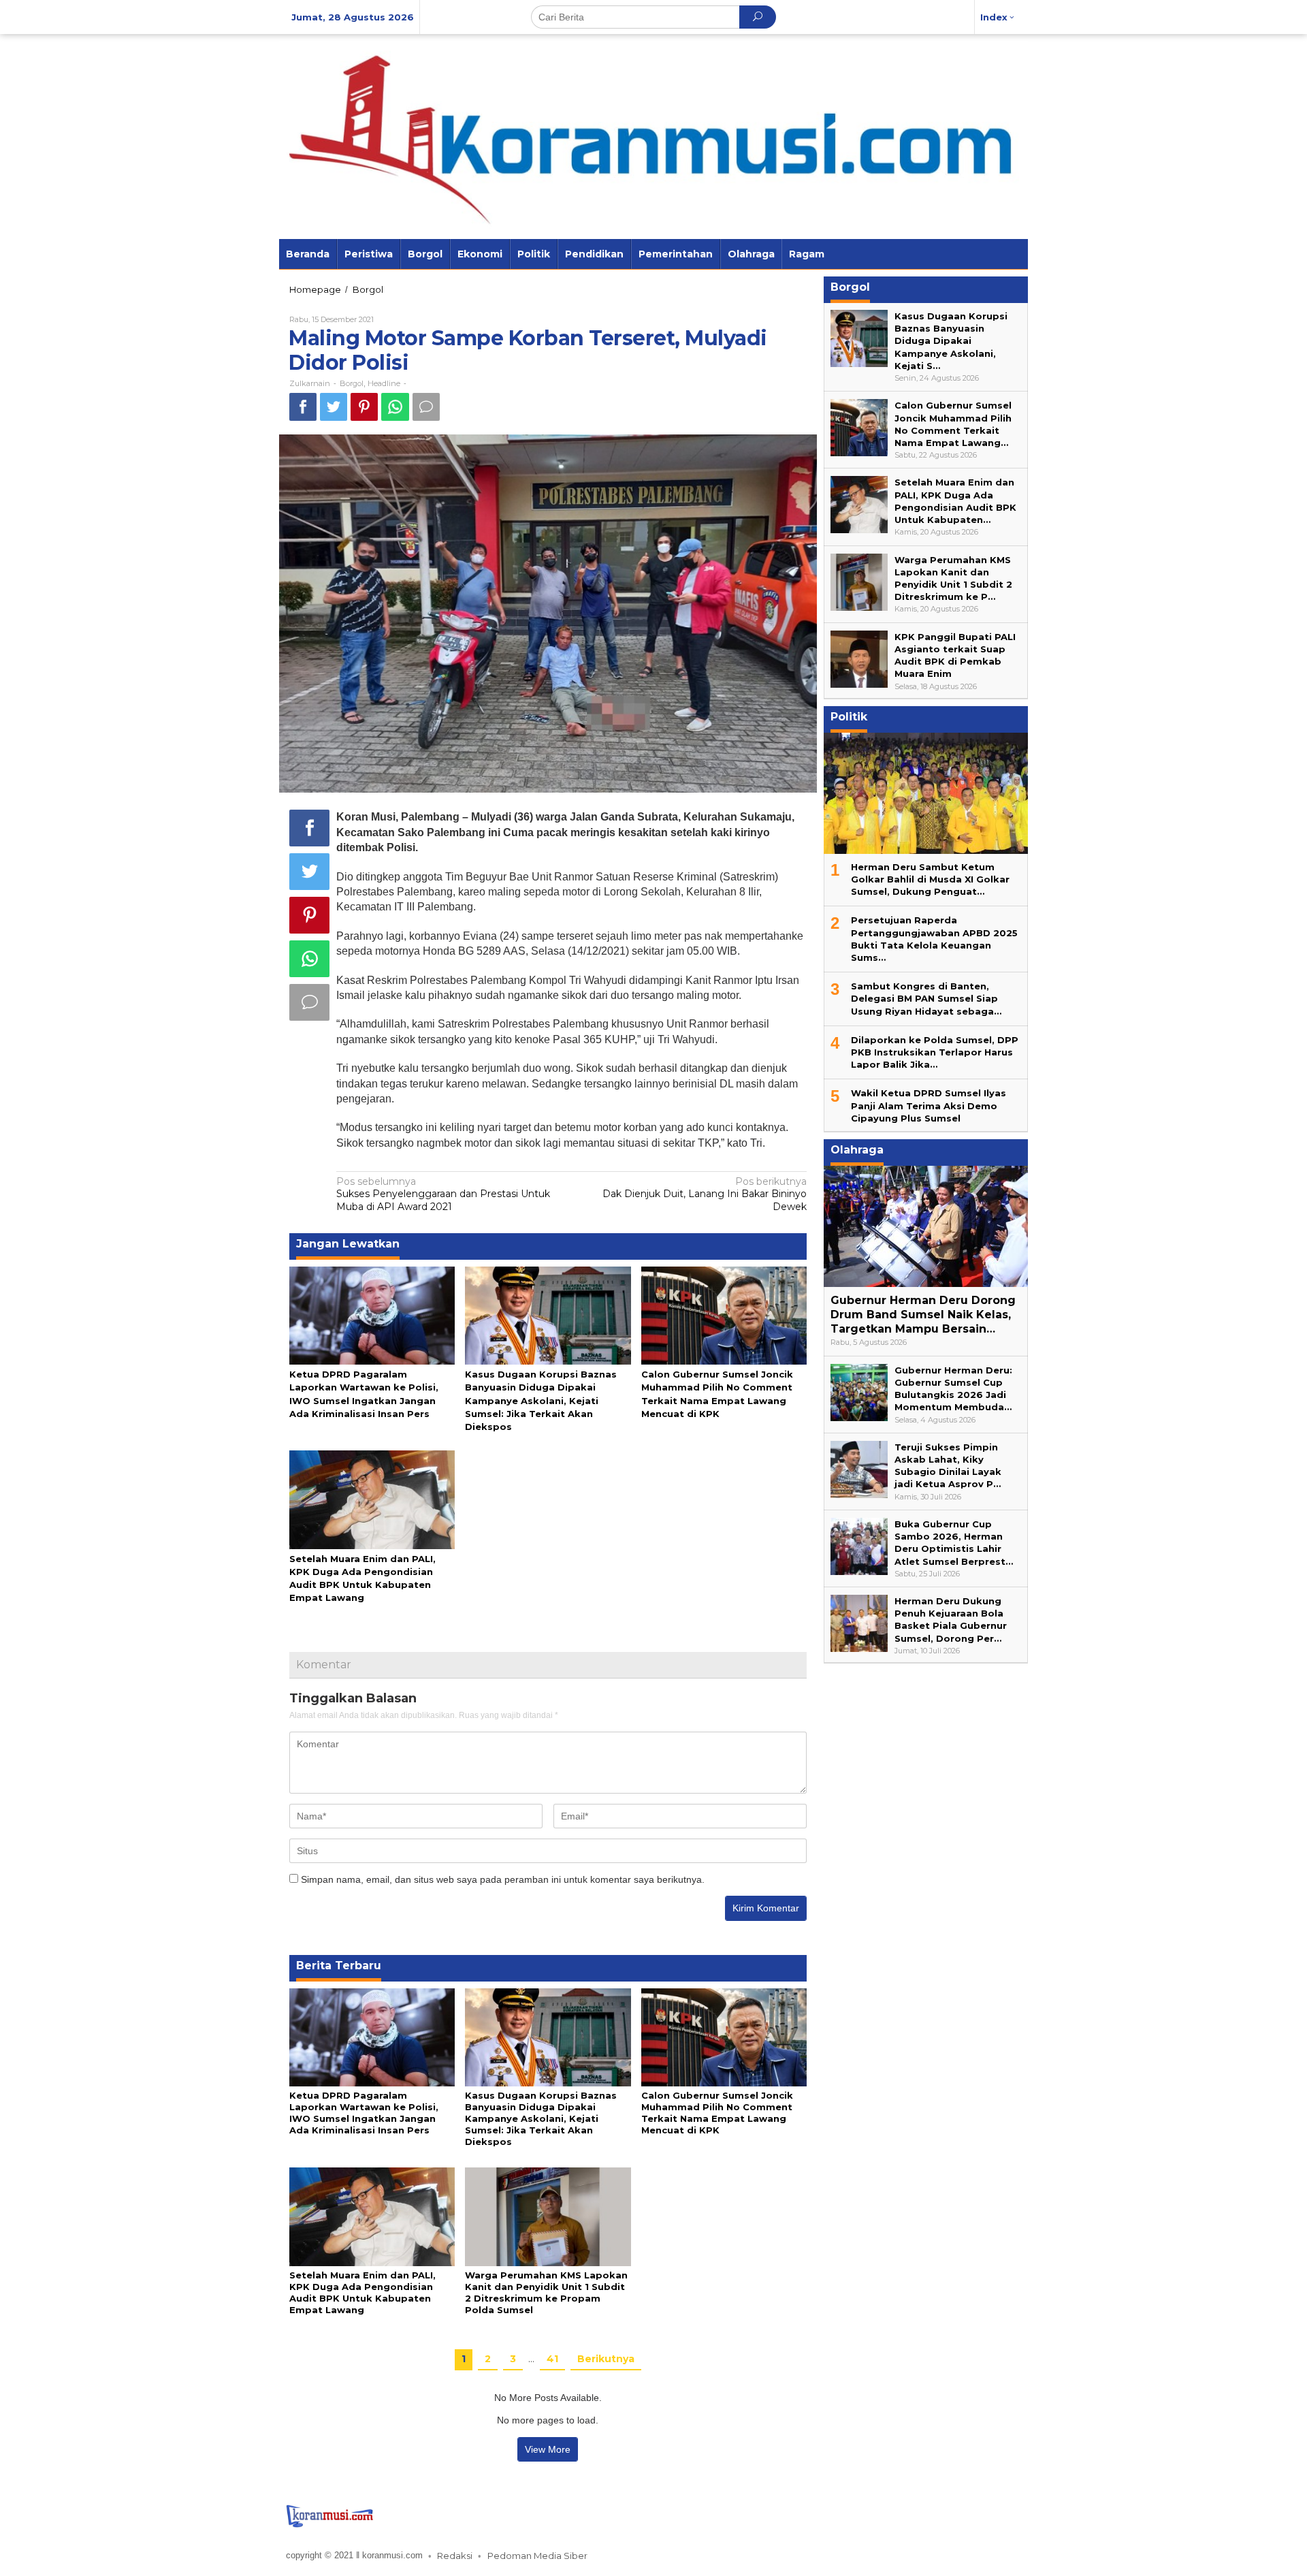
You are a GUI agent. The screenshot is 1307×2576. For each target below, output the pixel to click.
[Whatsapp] (395, 407)
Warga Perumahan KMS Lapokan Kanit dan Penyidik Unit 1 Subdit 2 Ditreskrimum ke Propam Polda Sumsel (546, 2292)
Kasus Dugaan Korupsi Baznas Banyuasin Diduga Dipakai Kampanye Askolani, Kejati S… (951, 341)
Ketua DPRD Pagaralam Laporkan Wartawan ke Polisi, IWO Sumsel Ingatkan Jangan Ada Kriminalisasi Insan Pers (364, 2113)
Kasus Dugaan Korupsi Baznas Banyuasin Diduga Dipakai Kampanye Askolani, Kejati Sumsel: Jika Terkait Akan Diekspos (541, 1400)
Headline (384, 383)
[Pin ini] (364, 407)
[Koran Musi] (653, 136)
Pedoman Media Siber (537, 2556)
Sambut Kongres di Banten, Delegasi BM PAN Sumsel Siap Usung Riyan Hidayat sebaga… (926, 998)
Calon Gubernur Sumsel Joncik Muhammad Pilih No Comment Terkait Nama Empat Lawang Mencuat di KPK (717, 2113)
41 (552, 2359)
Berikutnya (606, 2359)
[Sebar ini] (303, 407)
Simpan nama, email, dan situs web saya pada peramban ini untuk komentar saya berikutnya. (503, 1879)
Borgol (352, 383)
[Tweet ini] (334, 407)
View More (548, 2449)
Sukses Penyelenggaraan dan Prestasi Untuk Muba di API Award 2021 (443, 1194)
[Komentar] (426, 407)
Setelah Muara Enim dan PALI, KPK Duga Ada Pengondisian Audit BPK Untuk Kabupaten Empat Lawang (362, 2292)
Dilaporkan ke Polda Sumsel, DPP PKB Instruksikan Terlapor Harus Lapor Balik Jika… (935, 1052)
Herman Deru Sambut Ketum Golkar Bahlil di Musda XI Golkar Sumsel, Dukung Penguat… (930, 879)
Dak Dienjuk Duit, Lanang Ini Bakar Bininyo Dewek (705, 1194)
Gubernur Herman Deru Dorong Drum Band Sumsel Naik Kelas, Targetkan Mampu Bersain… (923, 1315)
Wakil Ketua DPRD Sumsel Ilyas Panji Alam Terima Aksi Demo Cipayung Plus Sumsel (929, 1105)
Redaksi (455, 2556)
